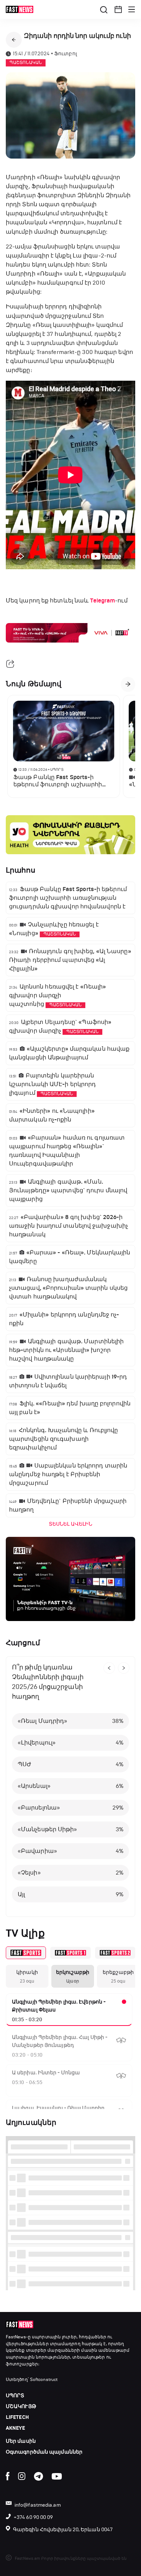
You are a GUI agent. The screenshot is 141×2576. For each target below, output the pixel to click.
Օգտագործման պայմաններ (44, 2452)
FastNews (16, 2337)
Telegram (102, 601)
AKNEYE (16, 2428)
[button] (118, 9)
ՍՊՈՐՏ (15, 2396)
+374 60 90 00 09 (33, 2517)
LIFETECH (17, 2417)
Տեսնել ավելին (70, 1524)
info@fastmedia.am (38, 2505)
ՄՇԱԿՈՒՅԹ (21, 2406)
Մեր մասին (21, 2441)
